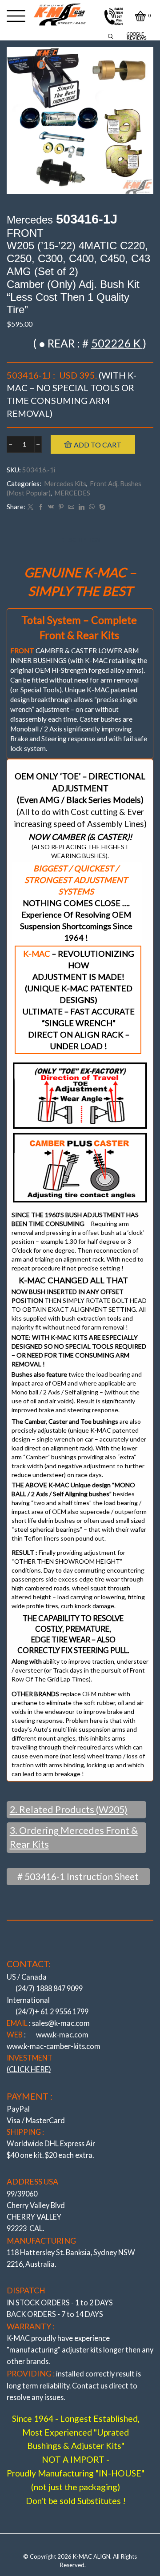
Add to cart (98, 445)
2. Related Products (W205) (69, 1809)
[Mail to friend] (71, 507)
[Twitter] (30, 507)
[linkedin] (82, 507)
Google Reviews (136, 36)
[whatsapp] (92, 507)
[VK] (51, 507)
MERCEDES (72, 493)
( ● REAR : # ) (90, 343)
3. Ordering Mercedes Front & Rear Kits (74, 1837)
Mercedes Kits (65, 483)
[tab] (80, 540)
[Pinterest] (61, 507)
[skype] (101, 507)
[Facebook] (41, 507)
